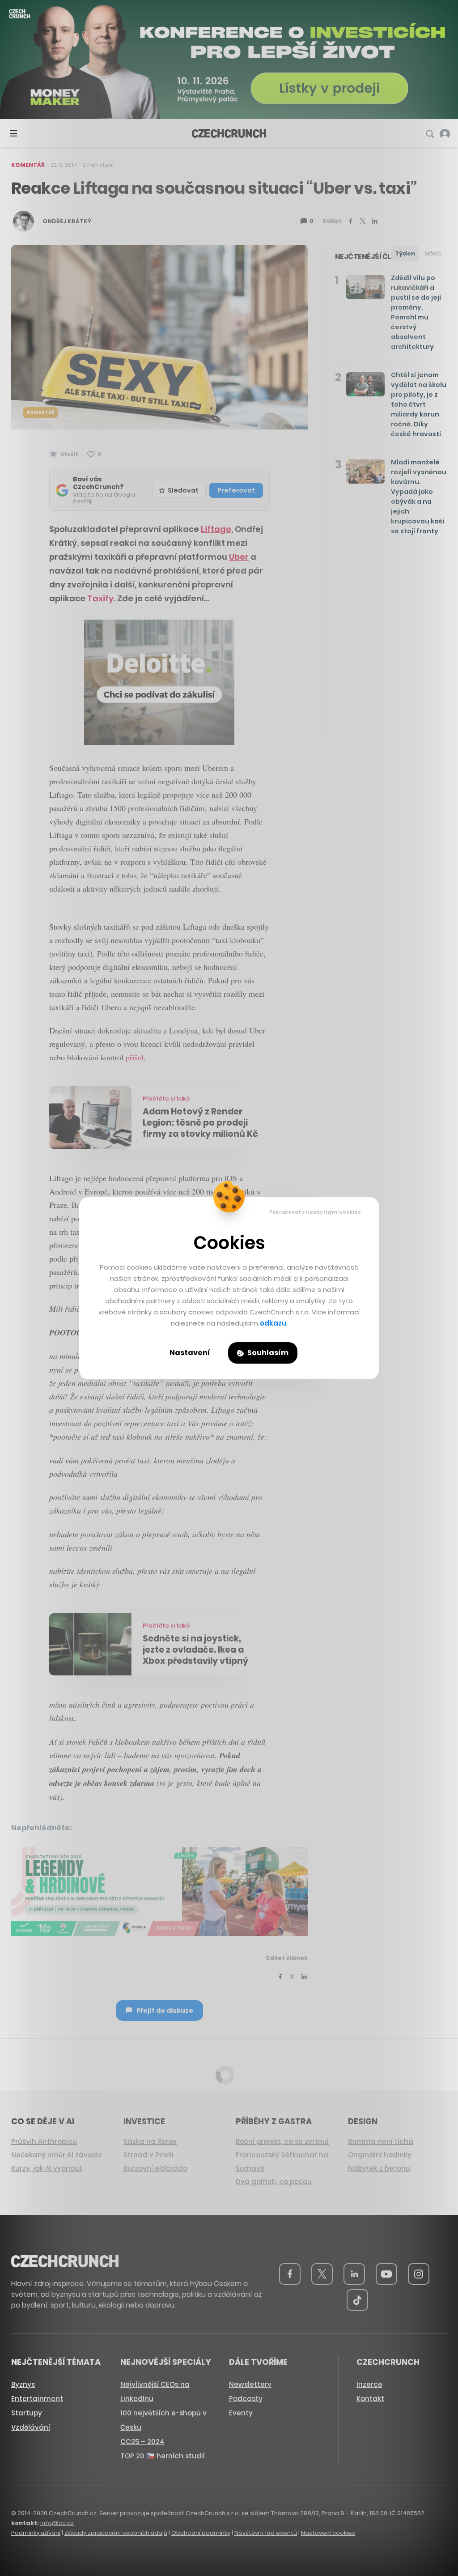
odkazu (273, 1323)
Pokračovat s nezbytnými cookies (315, 1212)
